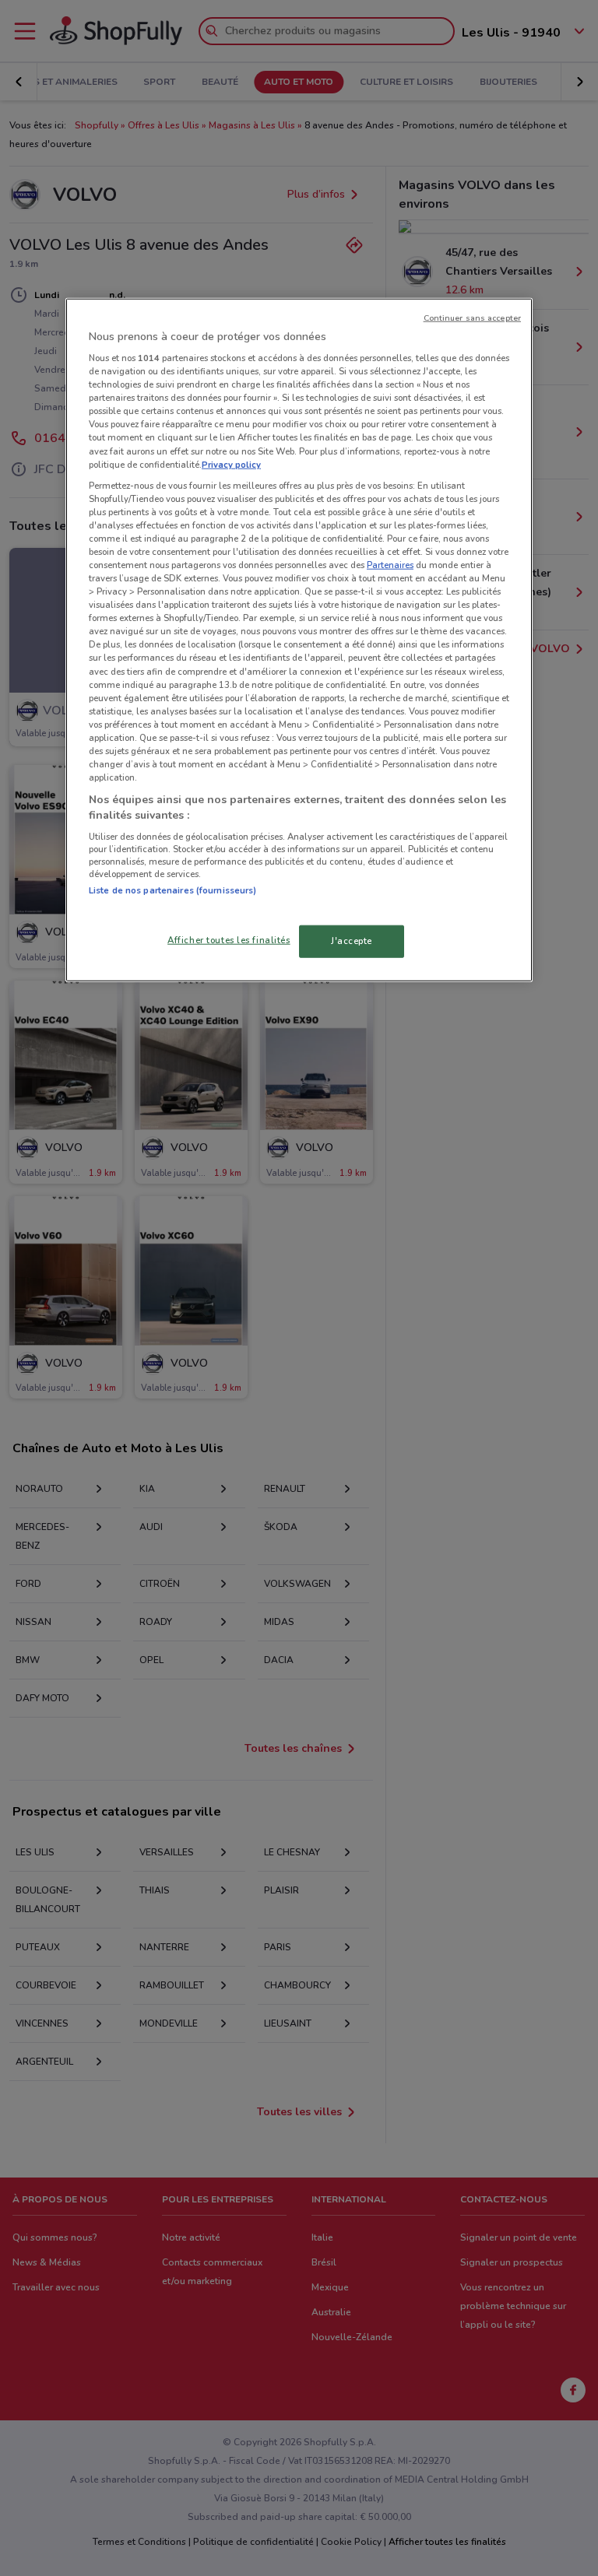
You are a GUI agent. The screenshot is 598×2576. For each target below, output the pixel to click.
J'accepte (352, 940)
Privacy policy (231, 464)
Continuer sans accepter (472, 317)
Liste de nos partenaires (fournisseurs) (172, 890)
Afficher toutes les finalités (229, 939)
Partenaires (390, 565)
